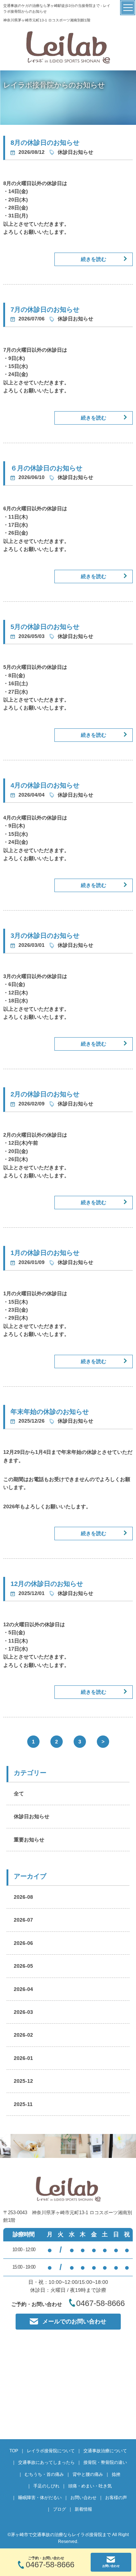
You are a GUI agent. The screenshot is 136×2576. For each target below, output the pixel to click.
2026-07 (23, 1920)
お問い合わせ (83, 2498)
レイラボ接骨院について (51, 2451)
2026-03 (23, 2012)
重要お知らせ (29, 1840)
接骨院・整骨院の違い (105, 2462)
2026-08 (23, 1897)
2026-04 (23, 1989)
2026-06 (23, 1943)
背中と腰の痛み (88, 2474)
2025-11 (23, 2104)
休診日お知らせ (32, 1816)
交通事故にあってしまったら (46, 2462)
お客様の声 (116, 2498)
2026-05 (23, 1966)
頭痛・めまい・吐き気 (90, 2486)
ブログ (59, 2509)
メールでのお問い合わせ (74, 2321)
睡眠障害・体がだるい (40, 2498)
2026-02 (23, 2035)
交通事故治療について (105, 2451)
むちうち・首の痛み (44, 2474)
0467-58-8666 (50, 2565)
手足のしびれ (46, 2486)
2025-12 (23, 2081)
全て (19, 1794)
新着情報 (83, 2509)
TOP (14, 2451)
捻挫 (116, 2474)
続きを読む (94, 259)
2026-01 (23, 2058)
